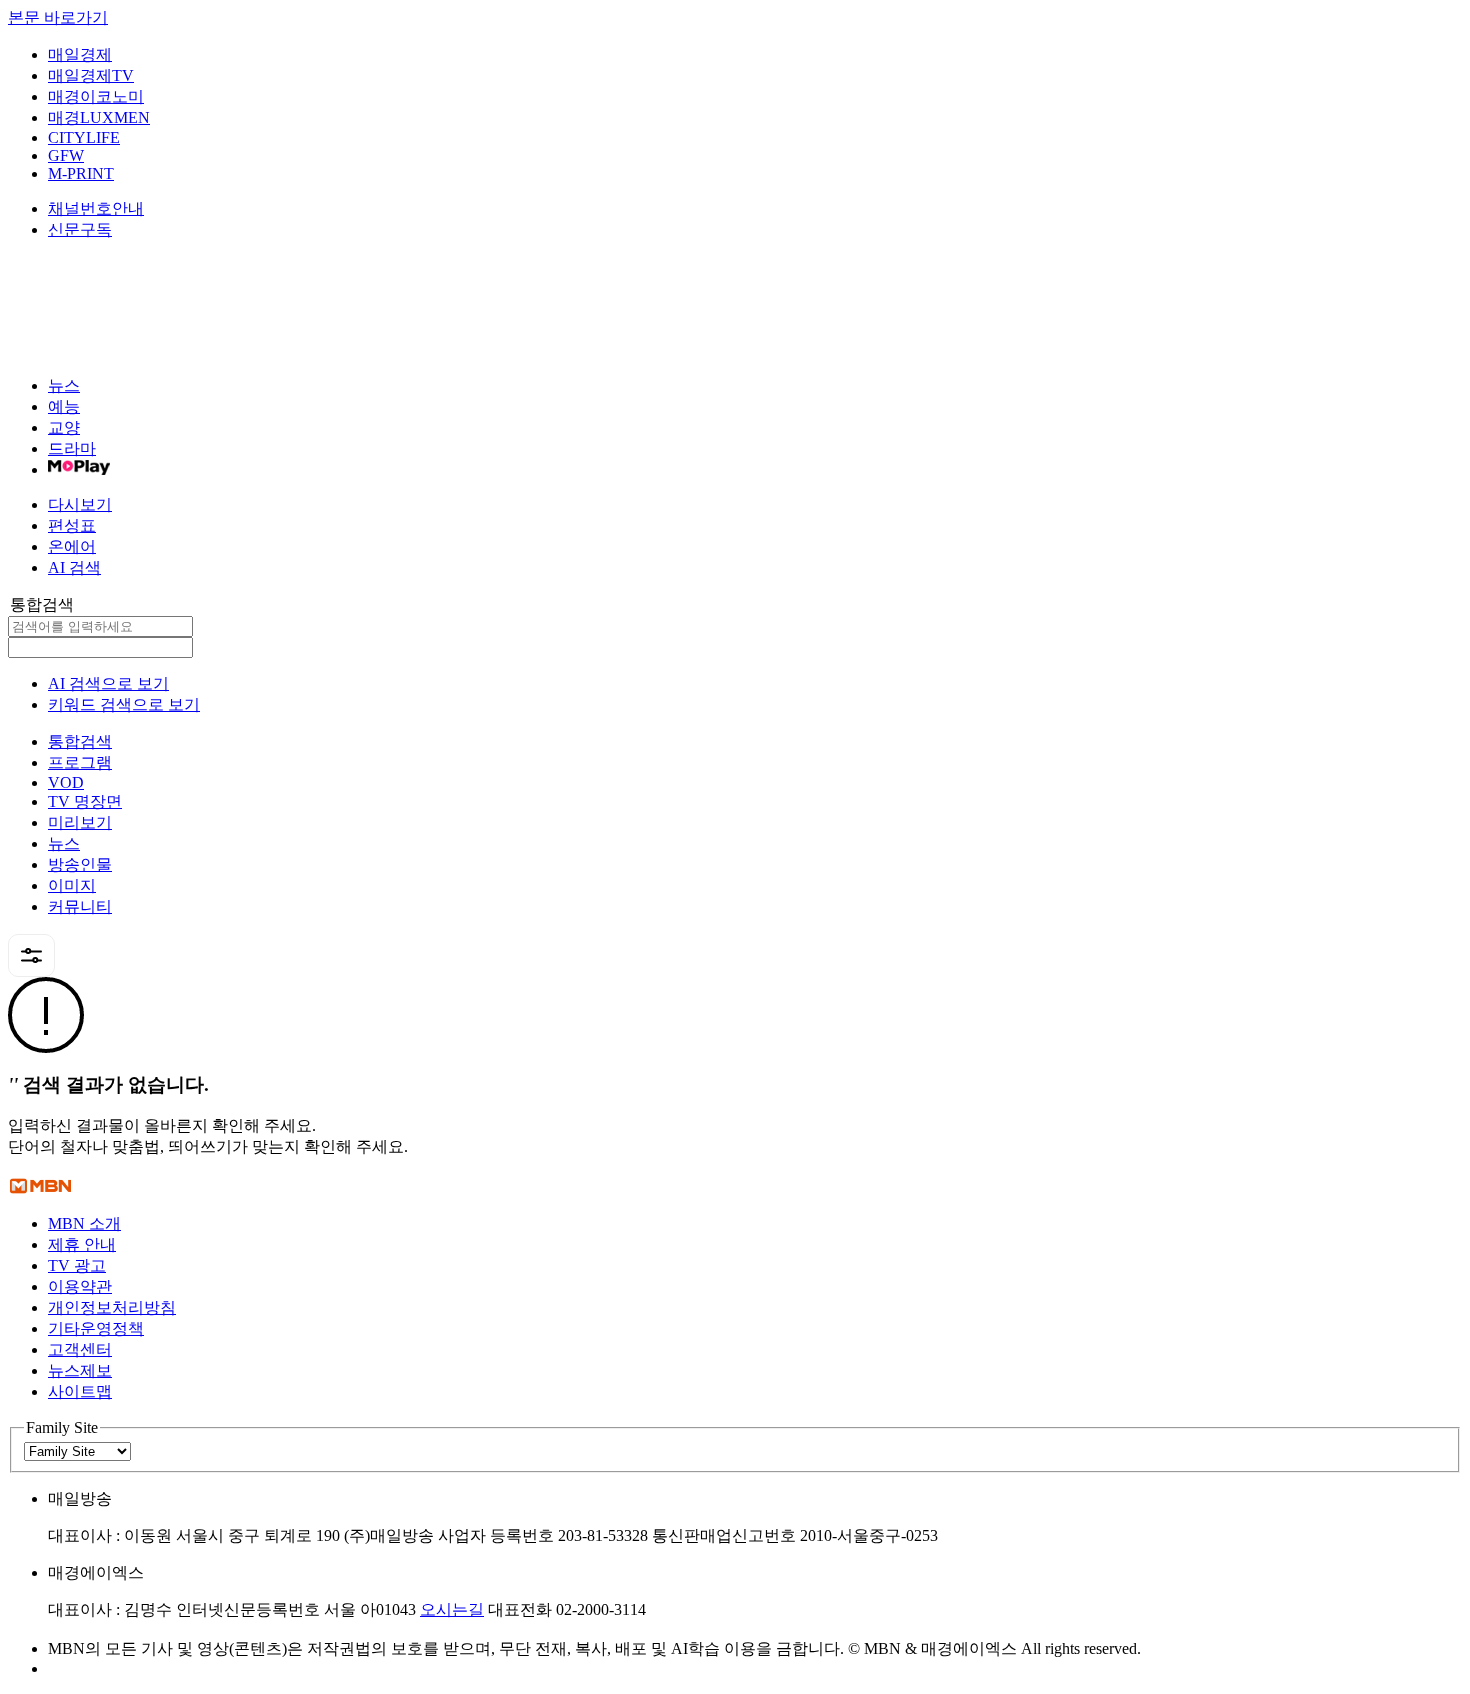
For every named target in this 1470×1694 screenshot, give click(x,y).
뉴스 (64, 385)
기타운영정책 (96, 1328)
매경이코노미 (96, 96)
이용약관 (80, 1286)
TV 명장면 (85, 801)
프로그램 (80, 762)
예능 (64, 406)
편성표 (72, 525)
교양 (64, 427)
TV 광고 (77, 1265)
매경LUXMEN (99, 117)
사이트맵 (80, 1391)
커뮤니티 (80, 906)
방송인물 (80, 864)
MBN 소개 (84, 1223)
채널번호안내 (96, 208)
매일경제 (80, 54)
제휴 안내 (82, 1244)
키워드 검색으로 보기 (124, 704)
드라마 (72, 448)
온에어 (72, 546)
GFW (66, 155)
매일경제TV (91, 75)
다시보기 (80, 504)
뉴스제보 (80, 1370)
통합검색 (80, 741)
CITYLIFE (84, 137)
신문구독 (80, 229)
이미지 (72, 885)
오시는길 (452, 1609)
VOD (66, 782)
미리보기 (80, 822)
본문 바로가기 (58, 17)
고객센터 (80, 1349)
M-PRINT (81, 173)
